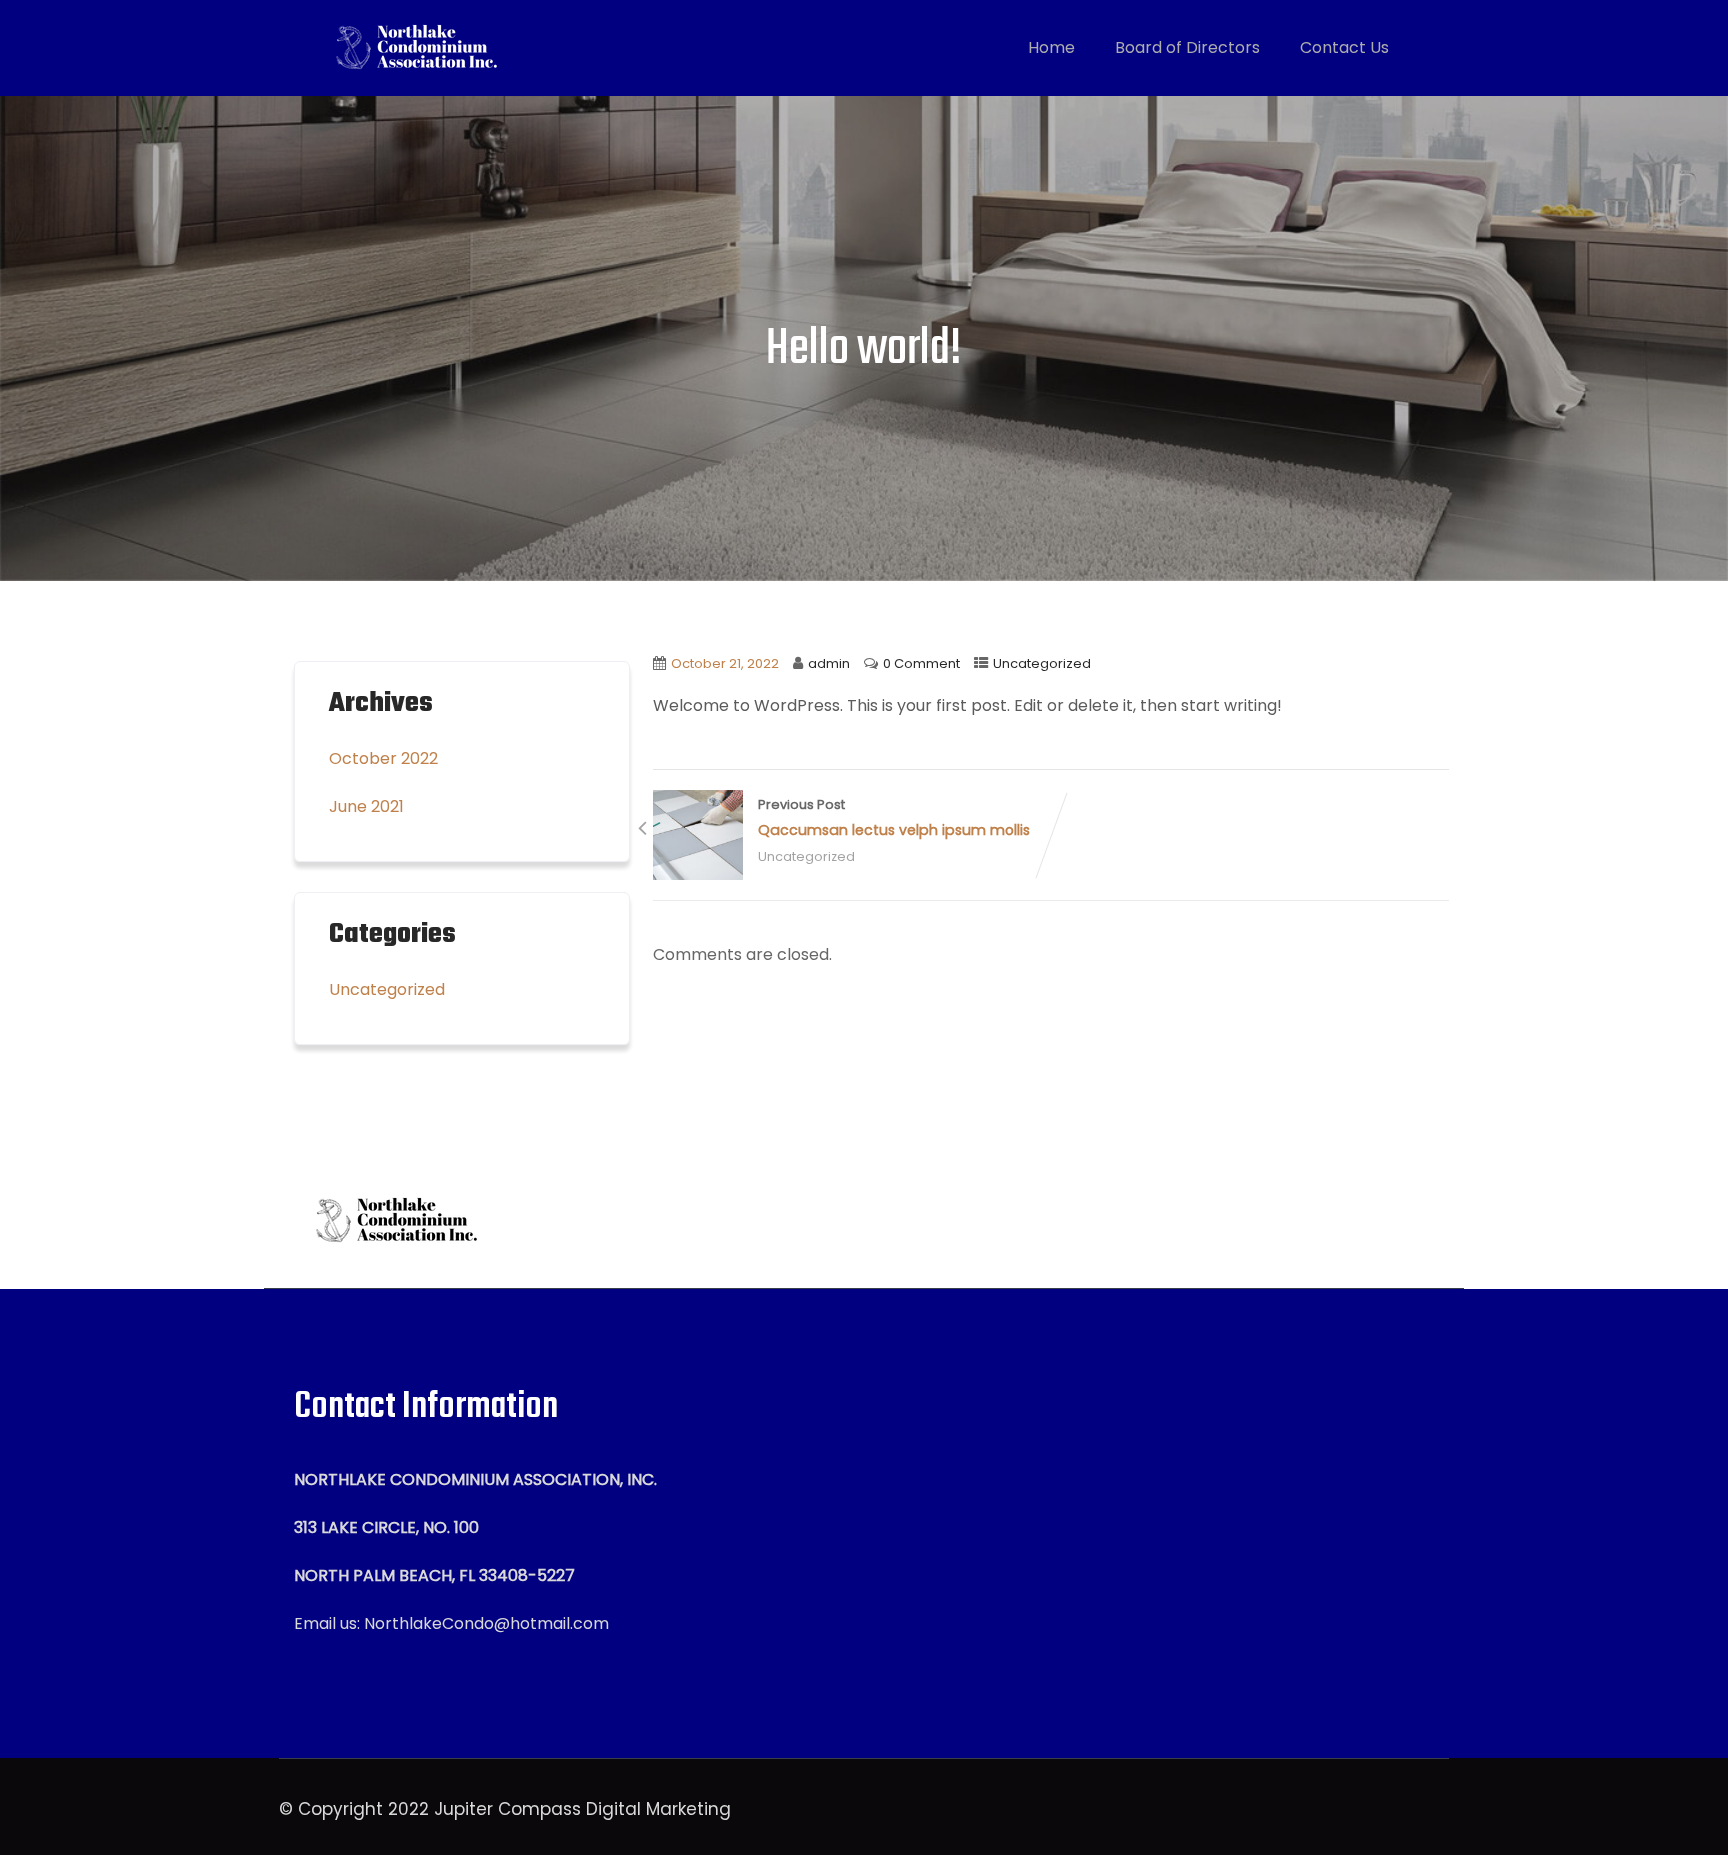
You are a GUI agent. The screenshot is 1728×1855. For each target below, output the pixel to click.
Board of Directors (1187, 47)
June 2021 (366, 806)
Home (1051, 47)
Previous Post (894, 818)
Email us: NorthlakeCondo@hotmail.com (451, 1623)
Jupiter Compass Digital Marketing (582, 1809)
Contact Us (1344, 47)
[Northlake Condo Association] (412, 47)
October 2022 (383, 758)
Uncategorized (1042, 663)
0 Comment (921, 663)
